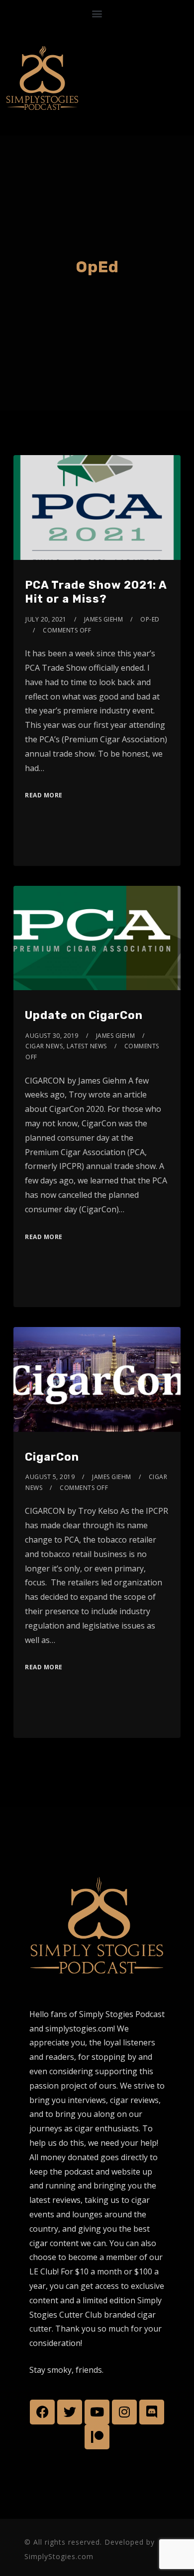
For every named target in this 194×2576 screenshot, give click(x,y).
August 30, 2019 (52, 1036)
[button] (97, 13)
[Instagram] (124, 2412)
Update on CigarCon (84, 1015)
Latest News (87, 1046)
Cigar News (44, 1046)
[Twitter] (70, 2412)
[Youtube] (97, 2412)
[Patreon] (97, 2437)
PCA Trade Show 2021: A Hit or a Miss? (96, 592)
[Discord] (152, 2412)
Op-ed (150, 619)
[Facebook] (42, 2412)
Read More (44, 795)
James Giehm (104, 619)
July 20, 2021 (46, 619)
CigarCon (52, 1457)
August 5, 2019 (50, 1477)
